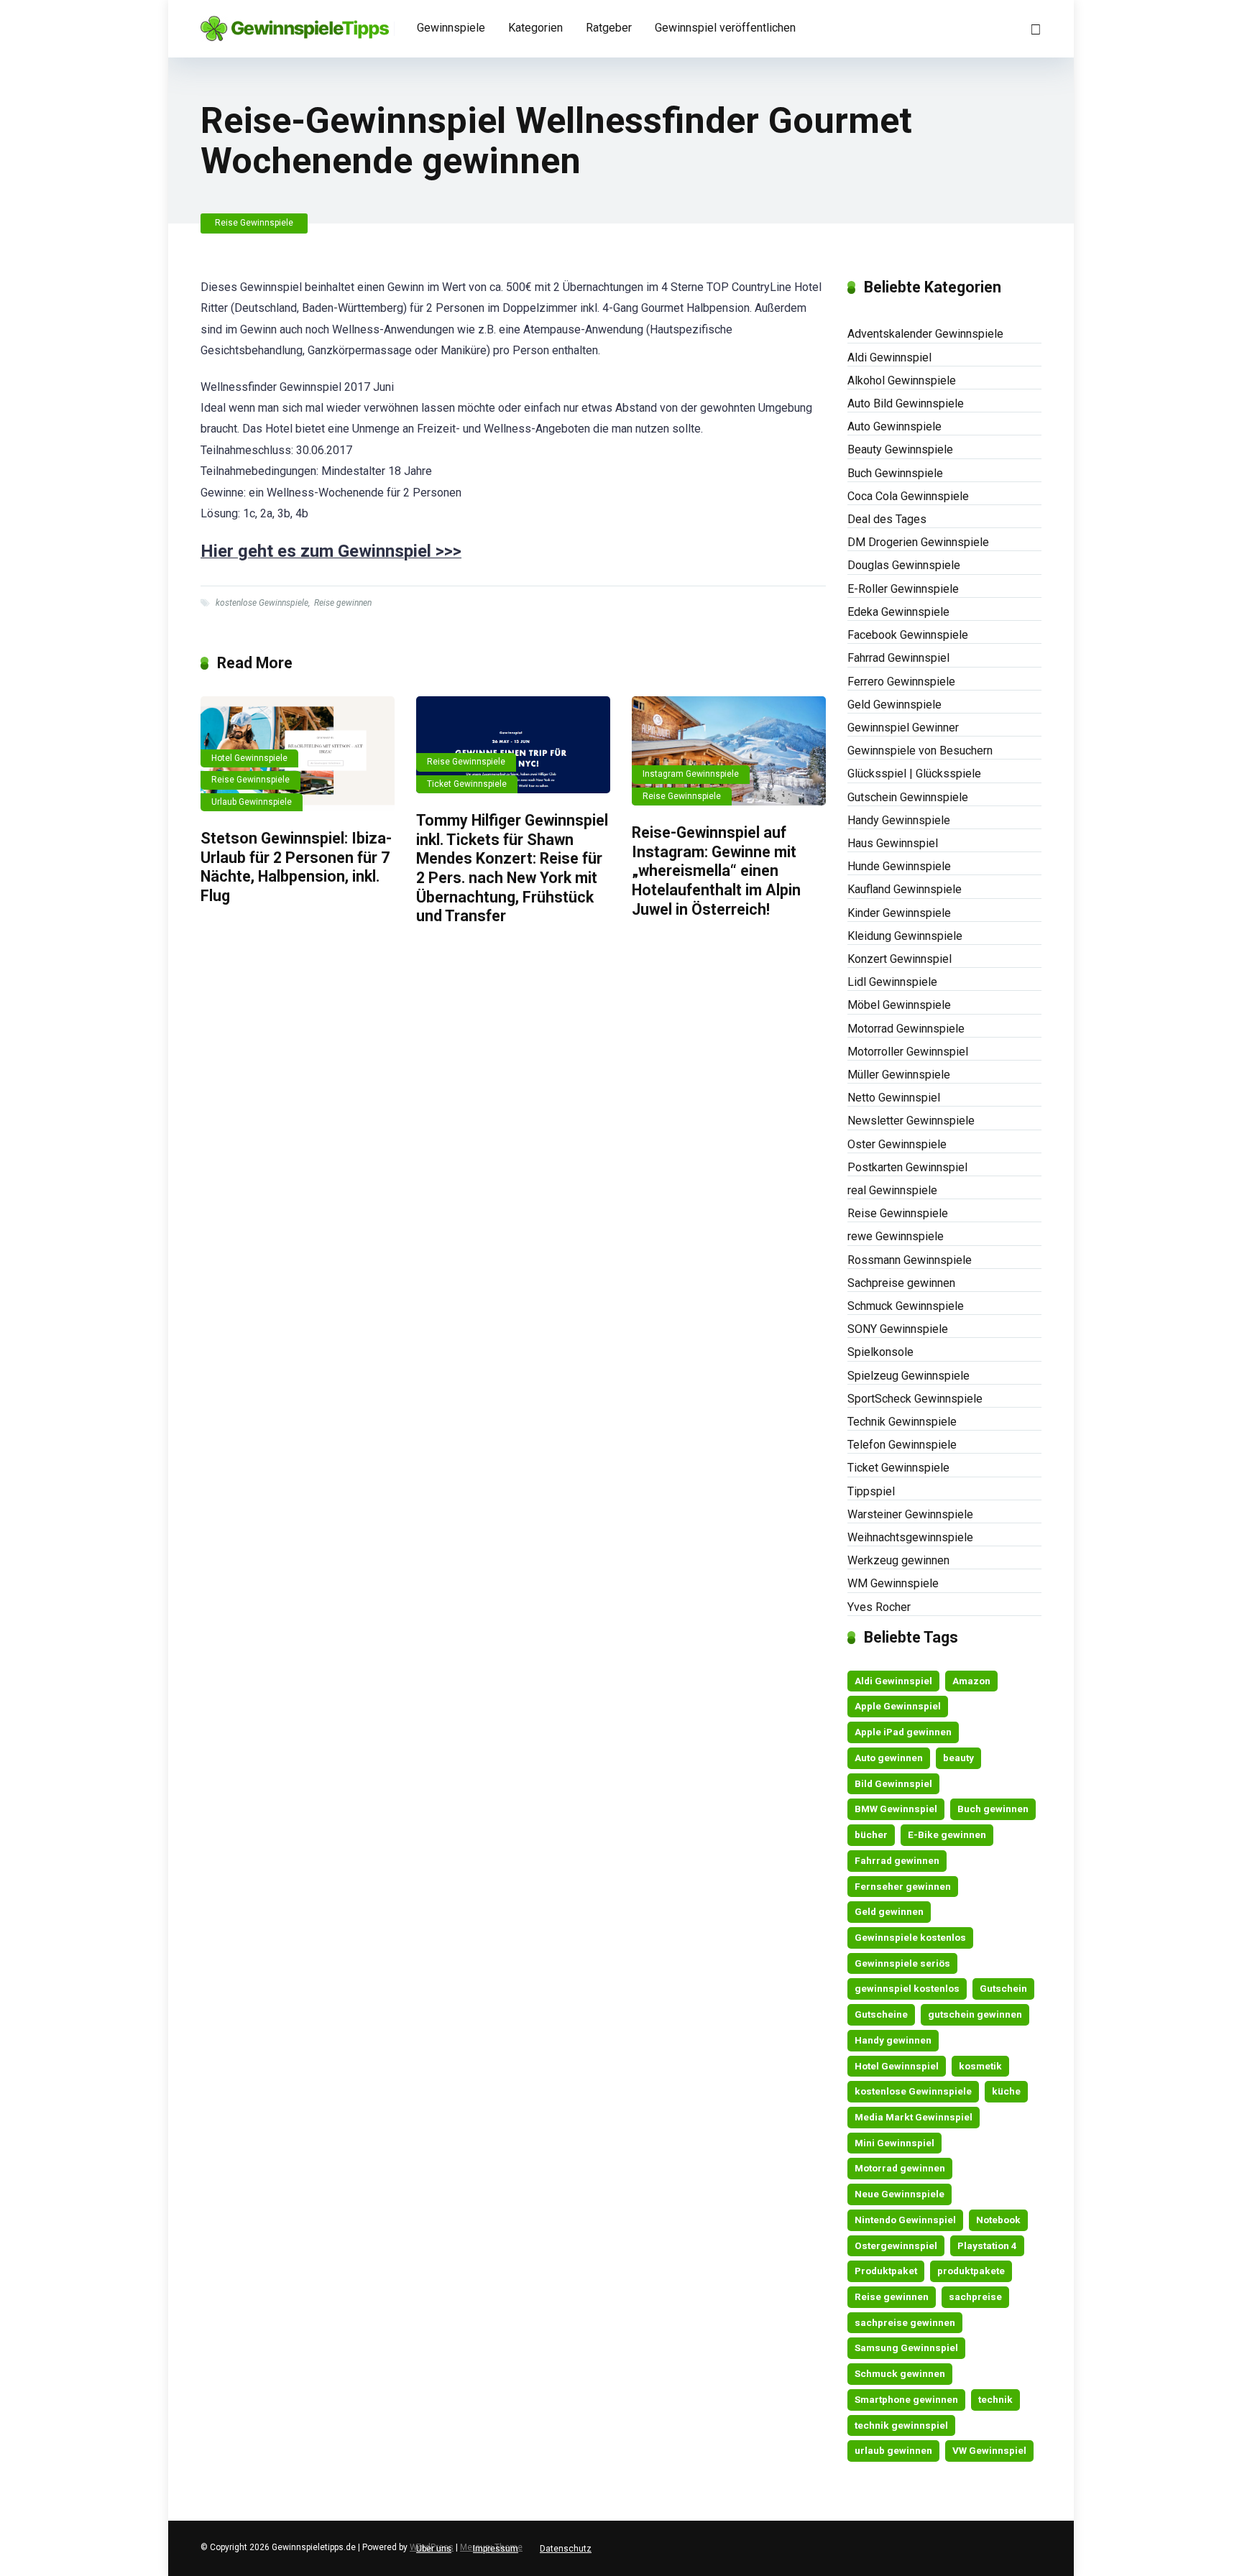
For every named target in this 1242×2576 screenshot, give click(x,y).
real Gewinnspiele (892, 1190)
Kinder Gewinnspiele (899, 913)
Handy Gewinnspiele (899, 820)
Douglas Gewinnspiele (904, 565)
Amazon (971, 1681)
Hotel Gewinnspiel (897, 2066)
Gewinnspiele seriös (902, 1963)
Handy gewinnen (893, 2040)
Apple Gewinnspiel (898, 1706)
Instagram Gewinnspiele (691, 774)
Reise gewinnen (343, 603)
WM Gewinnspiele (893, 1583)
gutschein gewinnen (975, 2014)
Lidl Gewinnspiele (892, 982)
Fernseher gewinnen (903, 1886)
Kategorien (535, 28)
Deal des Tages (887, 519)
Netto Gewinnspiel (894, 1098)
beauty (958, 1758)
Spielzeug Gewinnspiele (908, 1376)
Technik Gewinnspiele (902, 1422)
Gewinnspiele (451, 28)
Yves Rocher (879, 1607)
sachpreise (975, 2296)
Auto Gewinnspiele (894, 426)
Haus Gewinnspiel (893, 843)
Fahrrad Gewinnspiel (898, 658)
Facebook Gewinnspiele (908, 635)
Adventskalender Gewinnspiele (925, 334)
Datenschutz (566, 2549)
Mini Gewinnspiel (894, 2143)
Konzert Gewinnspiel (900, 959)
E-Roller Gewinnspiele (903, 589)
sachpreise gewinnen (905, 2322)
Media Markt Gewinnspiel (914, 2117)
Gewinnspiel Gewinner (903, 728)
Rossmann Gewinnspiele (910, 1260)
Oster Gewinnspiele (897, 1144)
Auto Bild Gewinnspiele (906, 403)
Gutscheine (881, 2014)
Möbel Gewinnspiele (899, 1005)
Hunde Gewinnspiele (899, 866)
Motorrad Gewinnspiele (906, 1029)
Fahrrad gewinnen (897, 1860)
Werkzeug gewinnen (898, 1560)
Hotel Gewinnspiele (249, 758)
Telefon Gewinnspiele (902, 1445)
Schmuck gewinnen (900, 2373)
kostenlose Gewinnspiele (262, 603)
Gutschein (1003, 1988)
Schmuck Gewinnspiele (906, 1306)
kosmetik (980, 2066)
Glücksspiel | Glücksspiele (914, 774)
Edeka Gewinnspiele (898, 612)
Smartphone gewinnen (906, 2399)
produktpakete (971, 2271)
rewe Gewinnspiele (896, 1236)
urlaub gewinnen (893, 2450)
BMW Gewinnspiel (896, 1809)
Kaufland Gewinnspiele (905, 889)
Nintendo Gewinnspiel (905, 2220)
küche (1006, 2091)
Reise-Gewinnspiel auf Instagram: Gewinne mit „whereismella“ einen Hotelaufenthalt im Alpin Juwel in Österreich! (716, 871)
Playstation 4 (987, 2245)
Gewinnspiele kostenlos (910, 1937)
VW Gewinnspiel (989, 2450)
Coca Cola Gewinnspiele (908, 496)
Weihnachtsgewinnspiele (910, 1537)
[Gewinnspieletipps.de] (295, 23)
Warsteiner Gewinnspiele (910, 1514)
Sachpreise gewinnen (901, 1283)
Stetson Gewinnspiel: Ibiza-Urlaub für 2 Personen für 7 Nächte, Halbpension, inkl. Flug (296, 867)
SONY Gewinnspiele (898, 1329)
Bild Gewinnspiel (893, 1783)
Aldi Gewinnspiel (889, 357)
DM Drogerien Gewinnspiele (918, 542)
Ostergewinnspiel (896, 2245)
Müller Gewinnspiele (899, 1075)
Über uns (434, 2549)
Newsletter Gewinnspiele (911, 1121)
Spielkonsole (880, 1352)
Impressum (496, 2549)
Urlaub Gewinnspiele (252, 802)
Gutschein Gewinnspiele (908, 797)
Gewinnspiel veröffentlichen (725, 28)
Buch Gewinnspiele (895, 473)
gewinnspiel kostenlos (907, 1988)
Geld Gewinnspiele (894, 705)
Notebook (998, 2220)
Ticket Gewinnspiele (467, 784)
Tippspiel (871, 1491)
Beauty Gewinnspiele (900, 449)
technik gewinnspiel (901, 2425)
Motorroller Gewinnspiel (908, 1052)
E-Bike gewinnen (947, 1834)
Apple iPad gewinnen (903, 1732)
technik (995, 2399)
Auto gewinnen (889, 1758)
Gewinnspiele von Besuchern (920, 751)
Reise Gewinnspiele (254, 223)
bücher (871, 1834)
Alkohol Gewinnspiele (902, 380)
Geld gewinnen (889, 1911)
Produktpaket (886, 2271)
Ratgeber (609, 28)
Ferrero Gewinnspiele (901, 682)
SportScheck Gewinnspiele (915, 1399)
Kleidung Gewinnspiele (905, 936)
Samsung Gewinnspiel (906, 2348)
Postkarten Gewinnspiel (907, 1167)
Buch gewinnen (993, 1809)
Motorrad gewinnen (900, 2168)
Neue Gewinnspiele (900, 2194)
